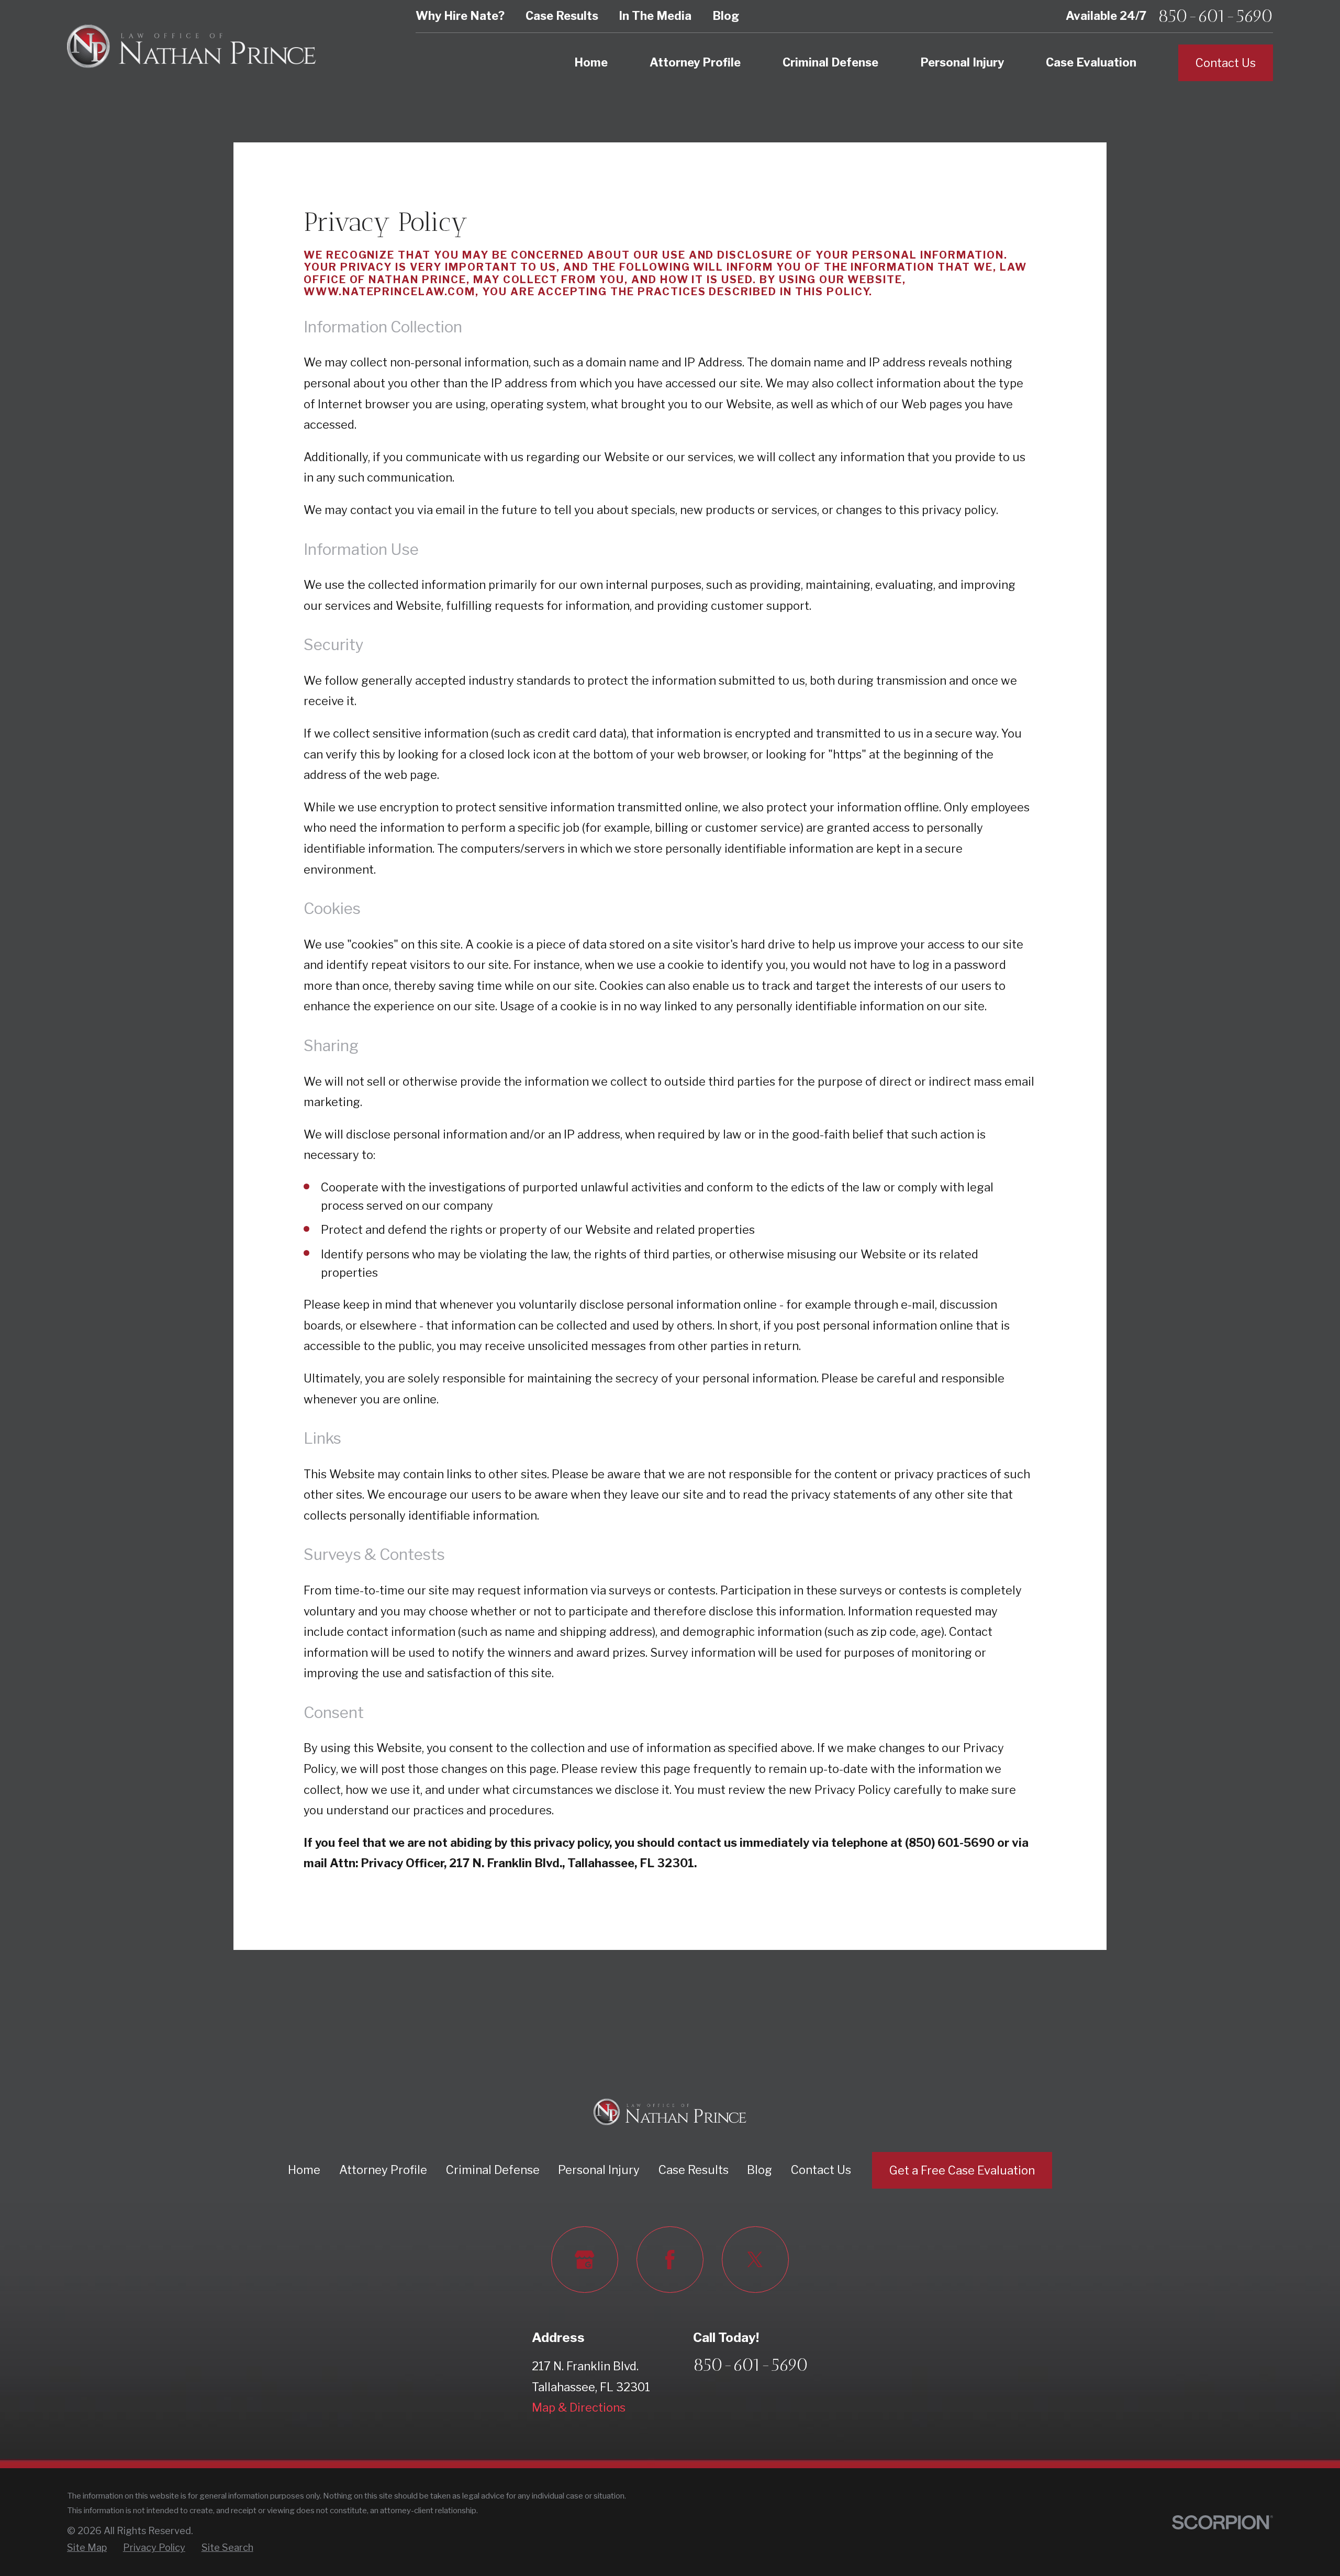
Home (304, 2170)
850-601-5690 (1215, 16)
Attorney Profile (383, 2170)
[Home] (192, 46)
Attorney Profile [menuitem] (695, 62)
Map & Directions (579, 2407)
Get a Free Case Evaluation (962, 2170)
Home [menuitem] (591, 62)
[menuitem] (87, 2547)
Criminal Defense (493, 2170)
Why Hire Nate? (460, 16)
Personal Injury (599, 2170)
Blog (726, 16)
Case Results (562, 16)
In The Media (655, 16)
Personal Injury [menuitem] (962, 62)
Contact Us (1226, 63)
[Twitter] (755, 2260)
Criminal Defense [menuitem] (830, 62)
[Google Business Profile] (584, 2260)
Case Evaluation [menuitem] (1091, 62)
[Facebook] (670, 2260)
